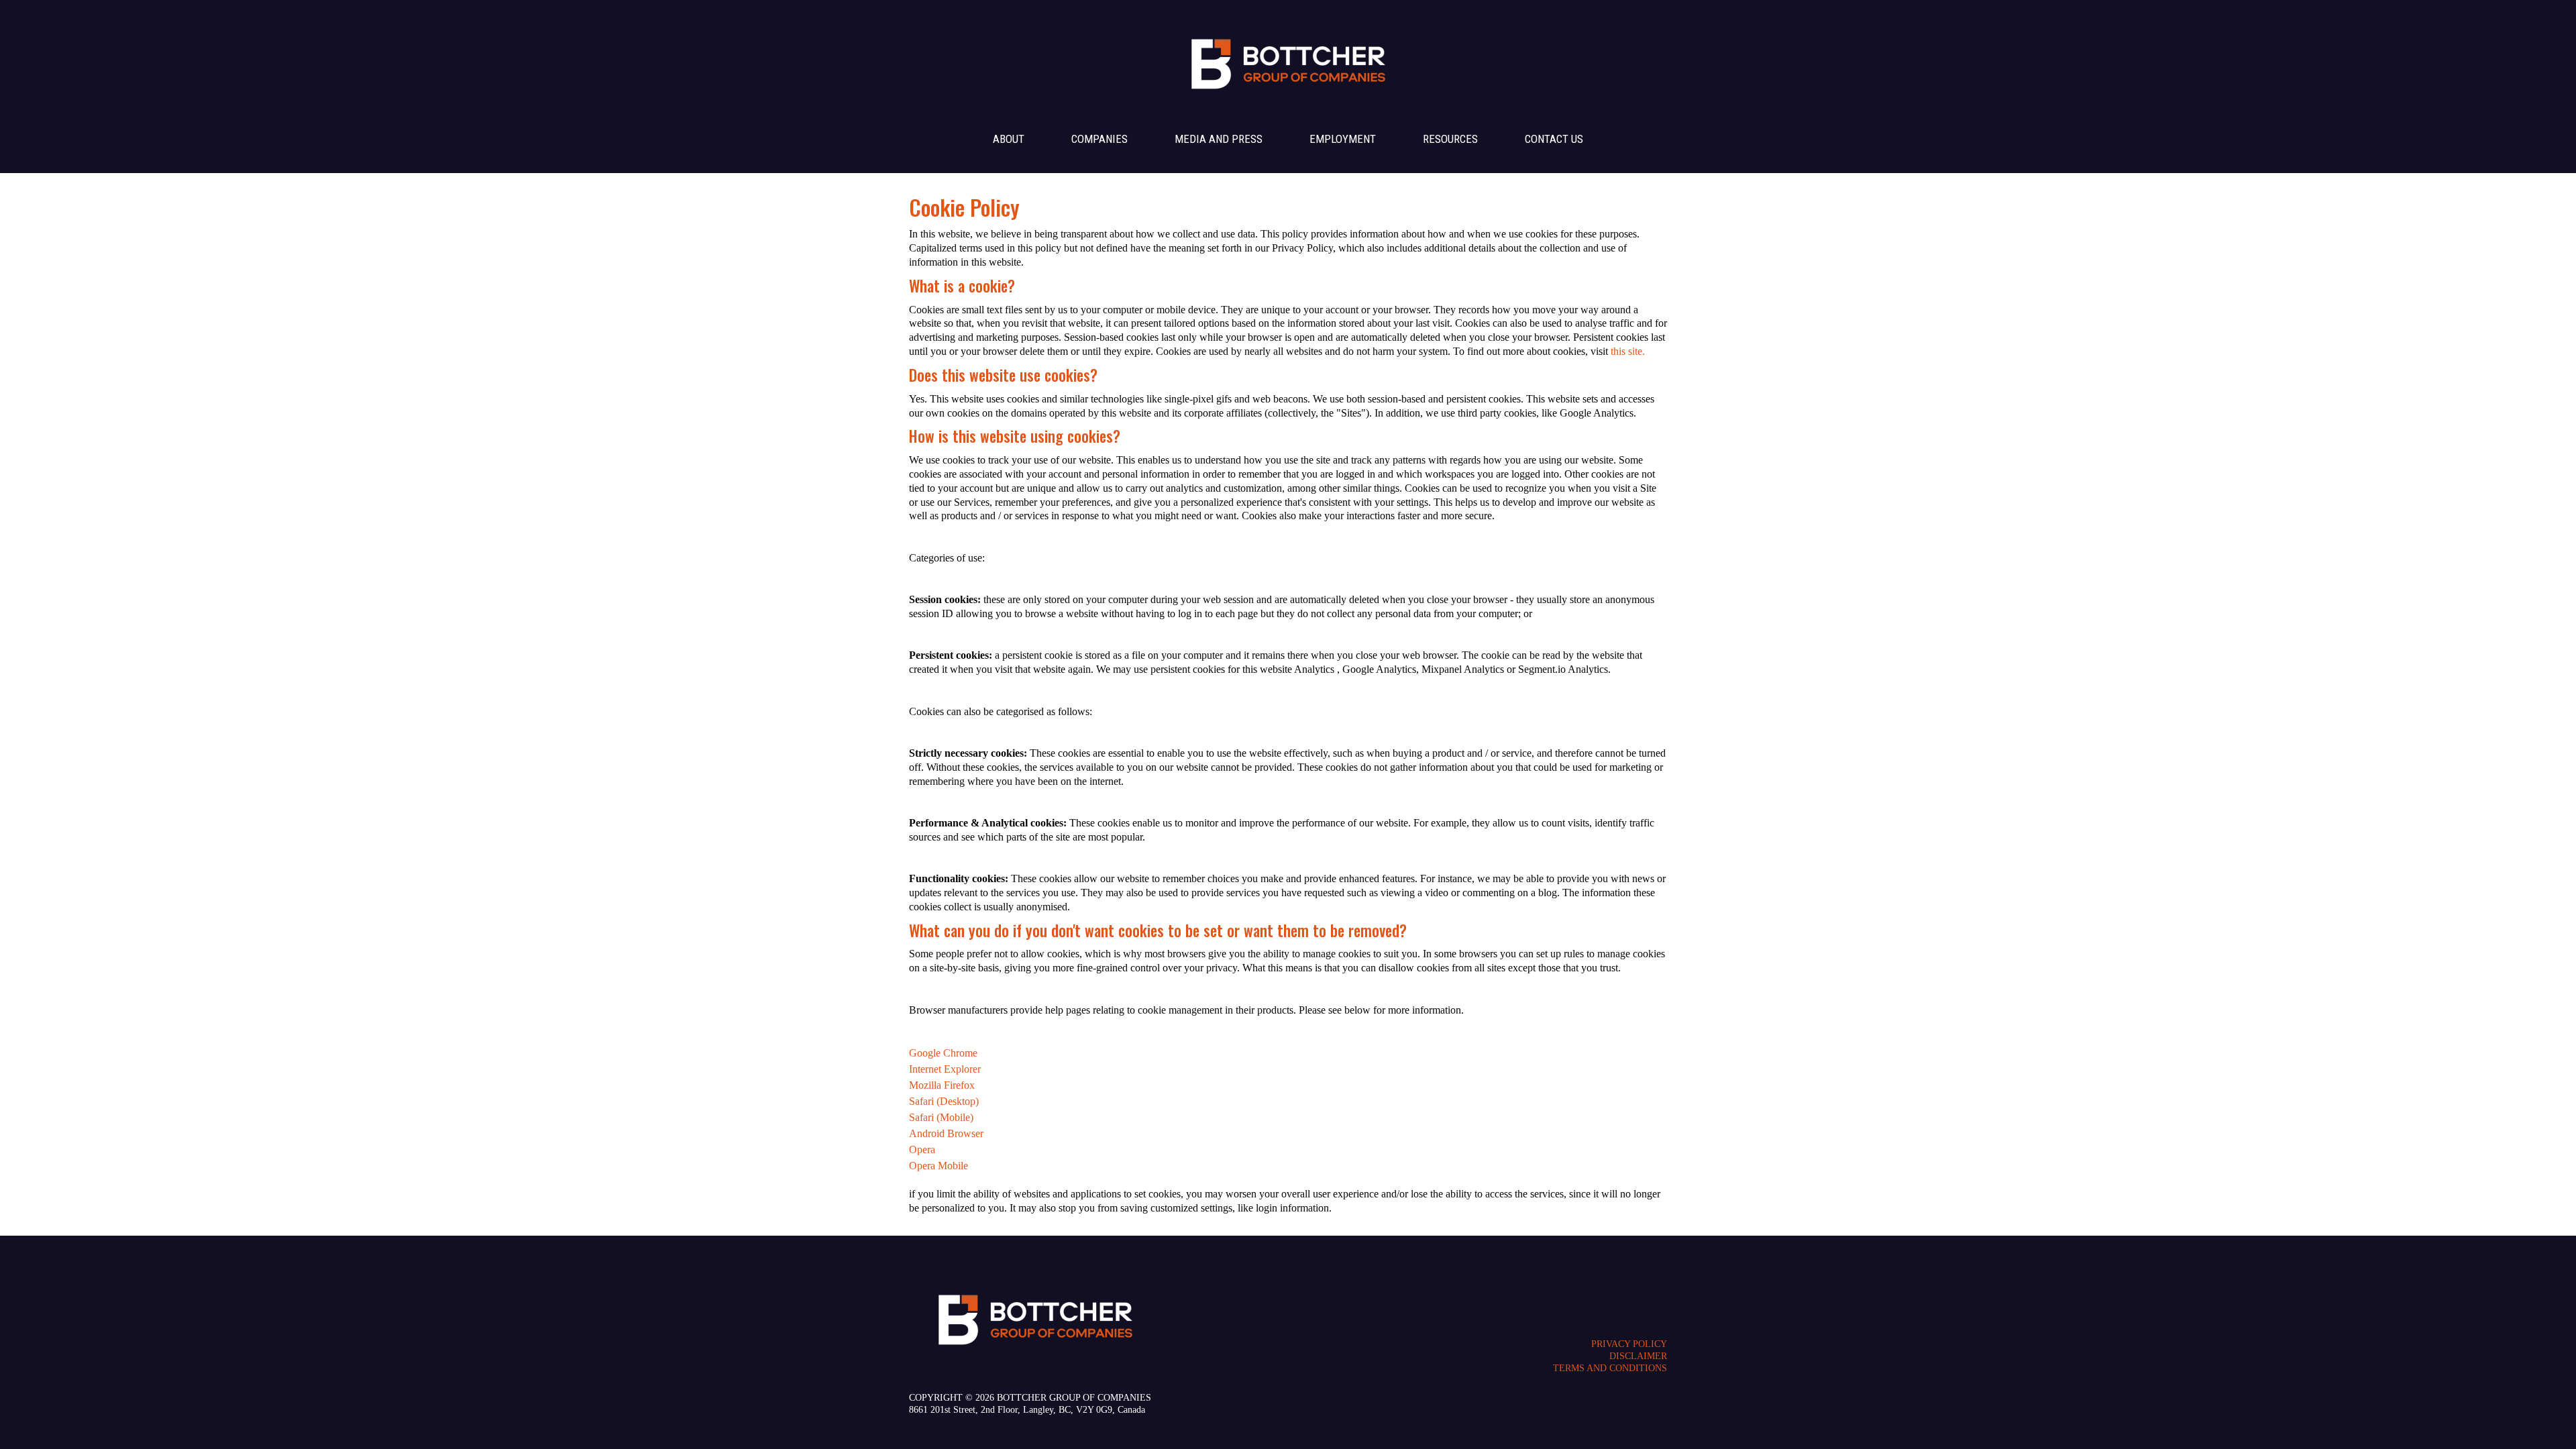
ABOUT (1009, 139)
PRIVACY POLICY (1629, 1344)
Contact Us (1554, 139)
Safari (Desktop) (944, 1101)
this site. (1628, 351)
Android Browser (946, 1133)
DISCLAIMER (1638, 1356)
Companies (1099, 139)
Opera (922, 1149)
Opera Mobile (938, 1166)
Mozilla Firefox (942, 1085)
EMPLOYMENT (1343, 139)
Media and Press (1219, 139)
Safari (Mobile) (941, 1117)
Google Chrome (943, 1053)
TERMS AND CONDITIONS (1610, 1368)
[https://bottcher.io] (1289, 61)
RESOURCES (1450, 139)
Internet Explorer (945, 1069)
